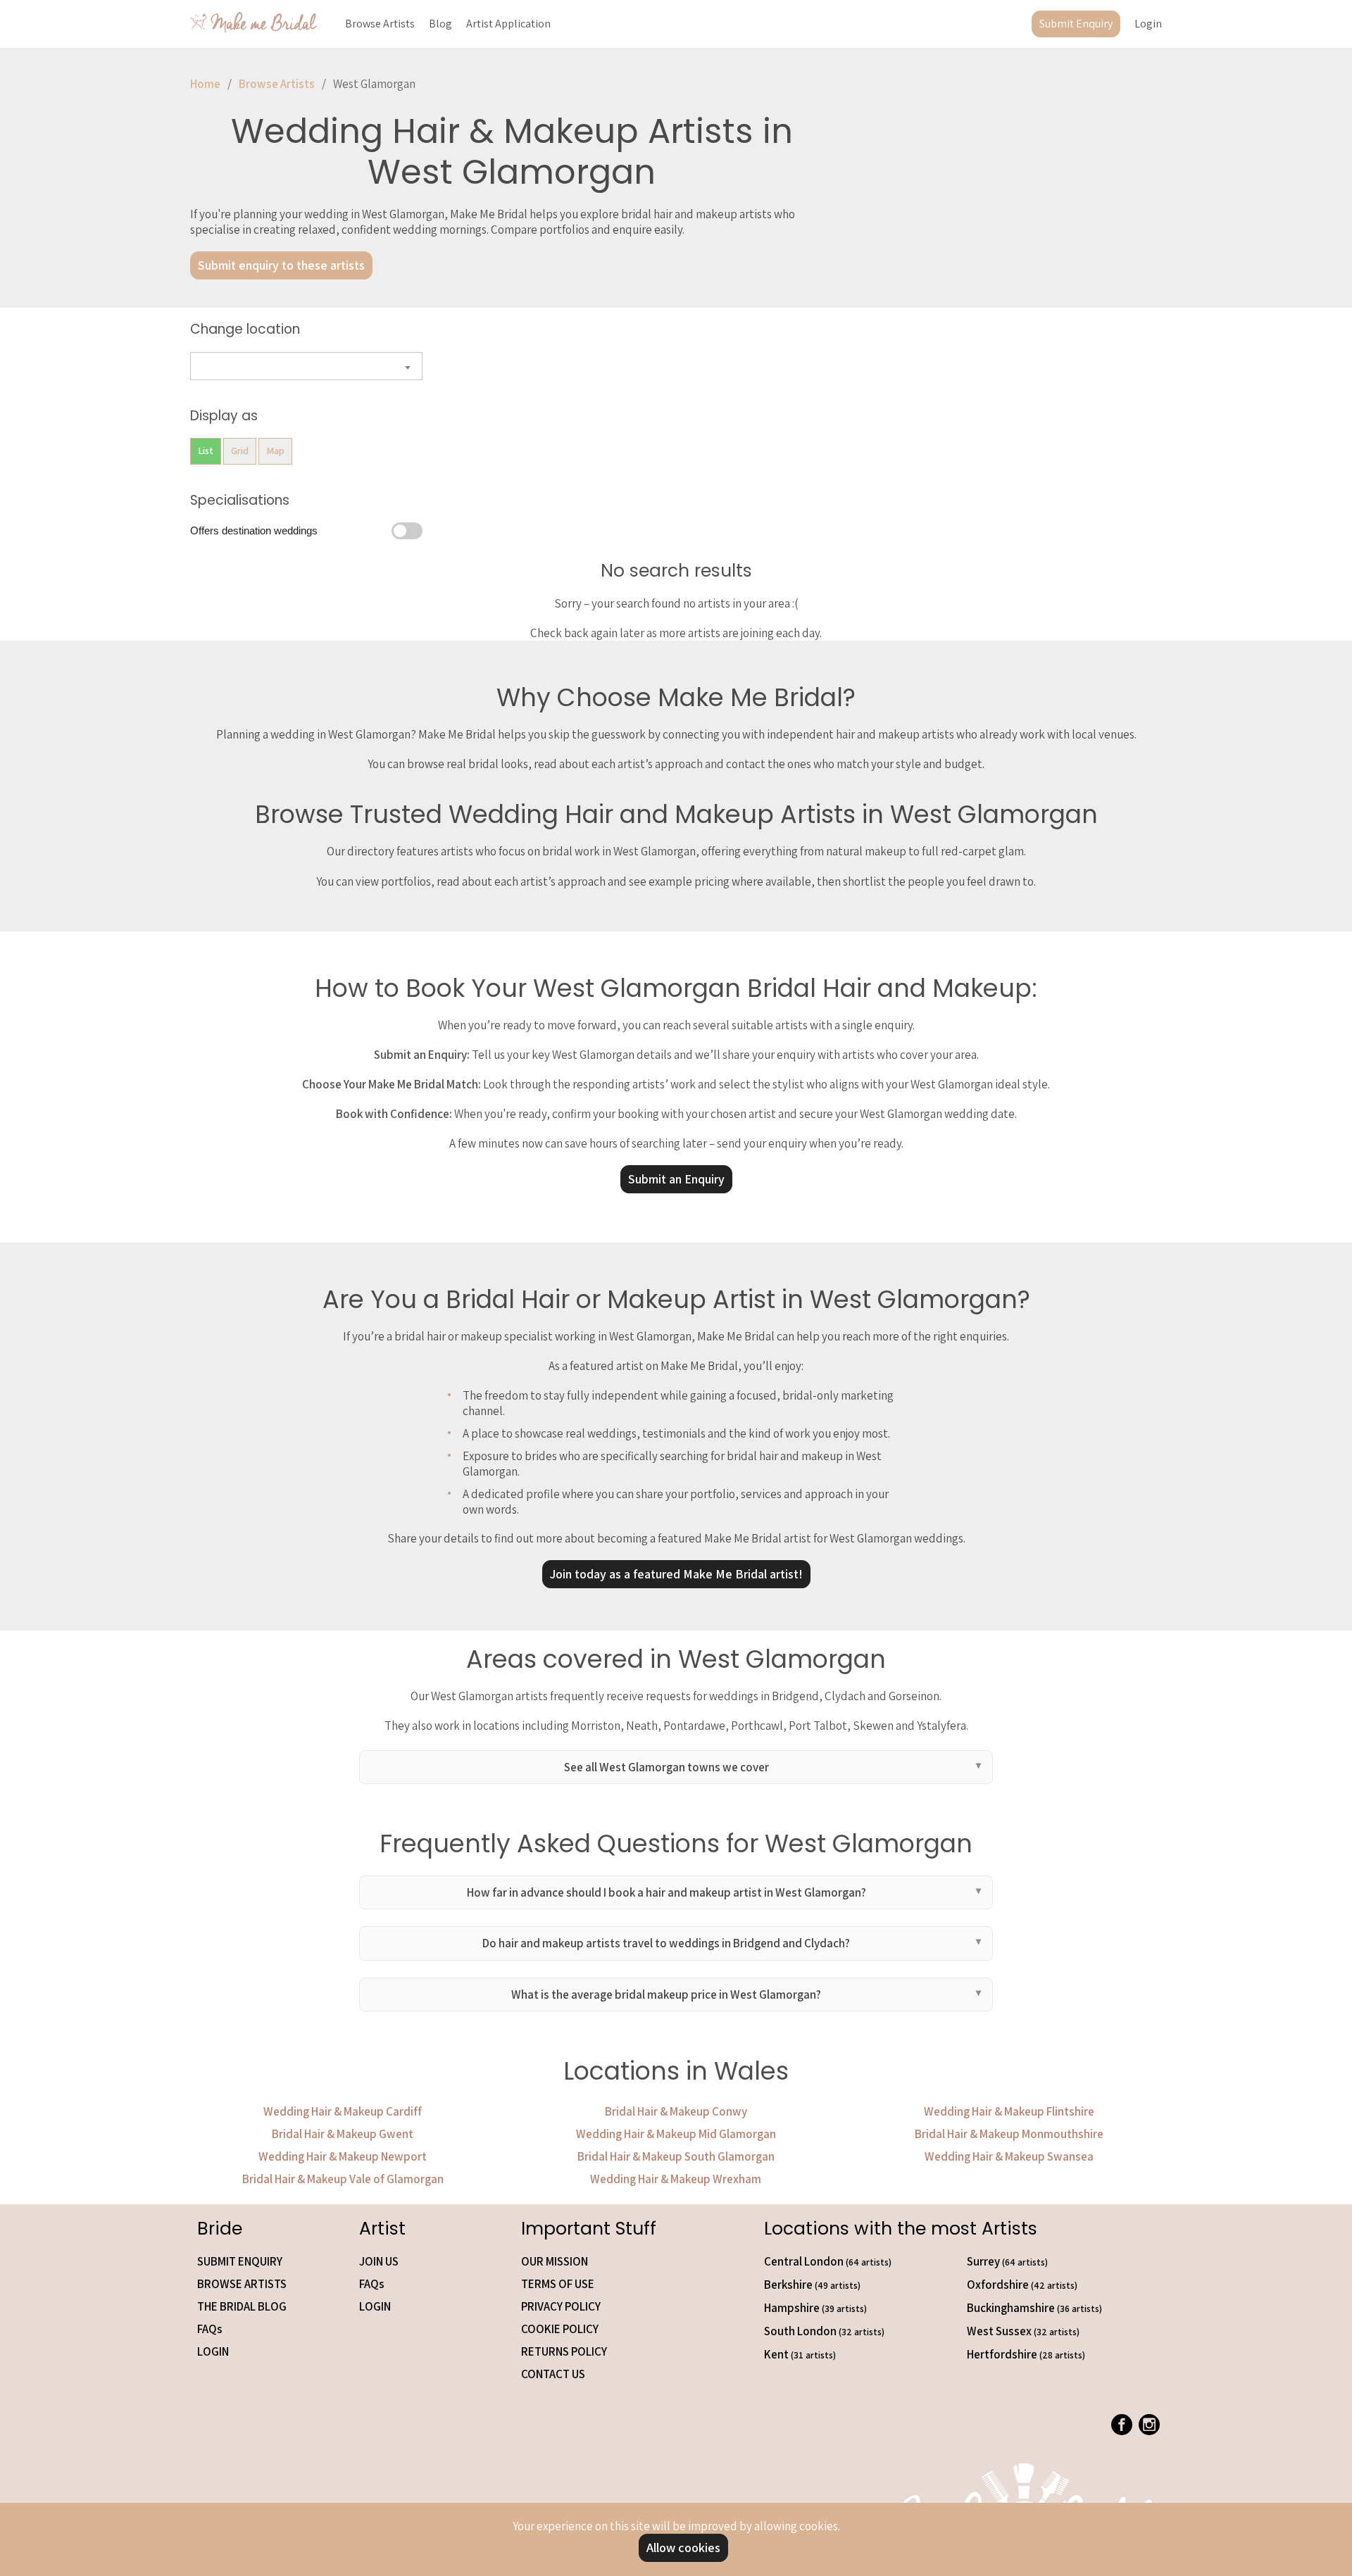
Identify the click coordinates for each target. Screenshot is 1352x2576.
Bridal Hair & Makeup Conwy (676, 2111)
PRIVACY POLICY (561, 2306)
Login (1148, 24)
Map (275, 451)
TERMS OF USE (558, 2284)
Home (205, 84)
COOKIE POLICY (560, 2329)
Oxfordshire (1022, 2285)
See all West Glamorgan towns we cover (666, 1767)
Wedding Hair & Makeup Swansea (1009, 2156)
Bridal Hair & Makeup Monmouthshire (1009, 2134)
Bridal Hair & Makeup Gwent (343, 2134)
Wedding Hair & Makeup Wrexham (676, 2179)
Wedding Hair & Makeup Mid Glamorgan (676, 2134)
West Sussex (1023, 2331)
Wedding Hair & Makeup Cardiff (343, 2111)
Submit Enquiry (1076, 24)
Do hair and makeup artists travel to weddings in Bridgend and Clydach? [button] (666, 1943)
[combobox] (306, 366)
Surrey (1007, 2261)
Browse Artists (380, 24)
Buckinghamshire (1034, 2308)
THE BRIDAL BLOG (242, 2306)
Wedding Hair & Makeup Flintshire (1009, 2111)
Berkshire (812, 2285)
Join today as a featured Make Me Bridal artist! (676, 1574)
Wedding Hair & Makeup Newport (343, 2156)
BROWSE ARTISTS (242, 2284)
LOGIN (213, 2351)
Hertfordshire (1026, 2354)
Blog (440, 24)
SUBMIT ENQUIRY (240, 2261)
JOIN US (379, 2261)
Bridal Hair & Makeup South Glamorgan (676, 2156)
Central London (828, 2261)
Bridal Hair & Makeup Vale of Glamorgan (343, 2179)
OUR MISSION (555, 2261)
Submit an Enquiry (676, 1179)
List (206, 451)
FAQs (210, 2329)
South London (824, 2331)
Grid (240, 451)
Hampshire (815, 2308)
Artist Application (508, 24)
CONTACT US (553, 2374)
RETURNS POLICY (564, 2351)
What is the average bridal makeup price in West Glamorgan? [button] (666, 1994)
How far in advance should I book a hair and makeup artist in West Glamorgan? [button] (666, 1892)
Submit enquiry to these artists (281, 265)
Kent (800, 2354)
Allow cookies (683, 2547)
